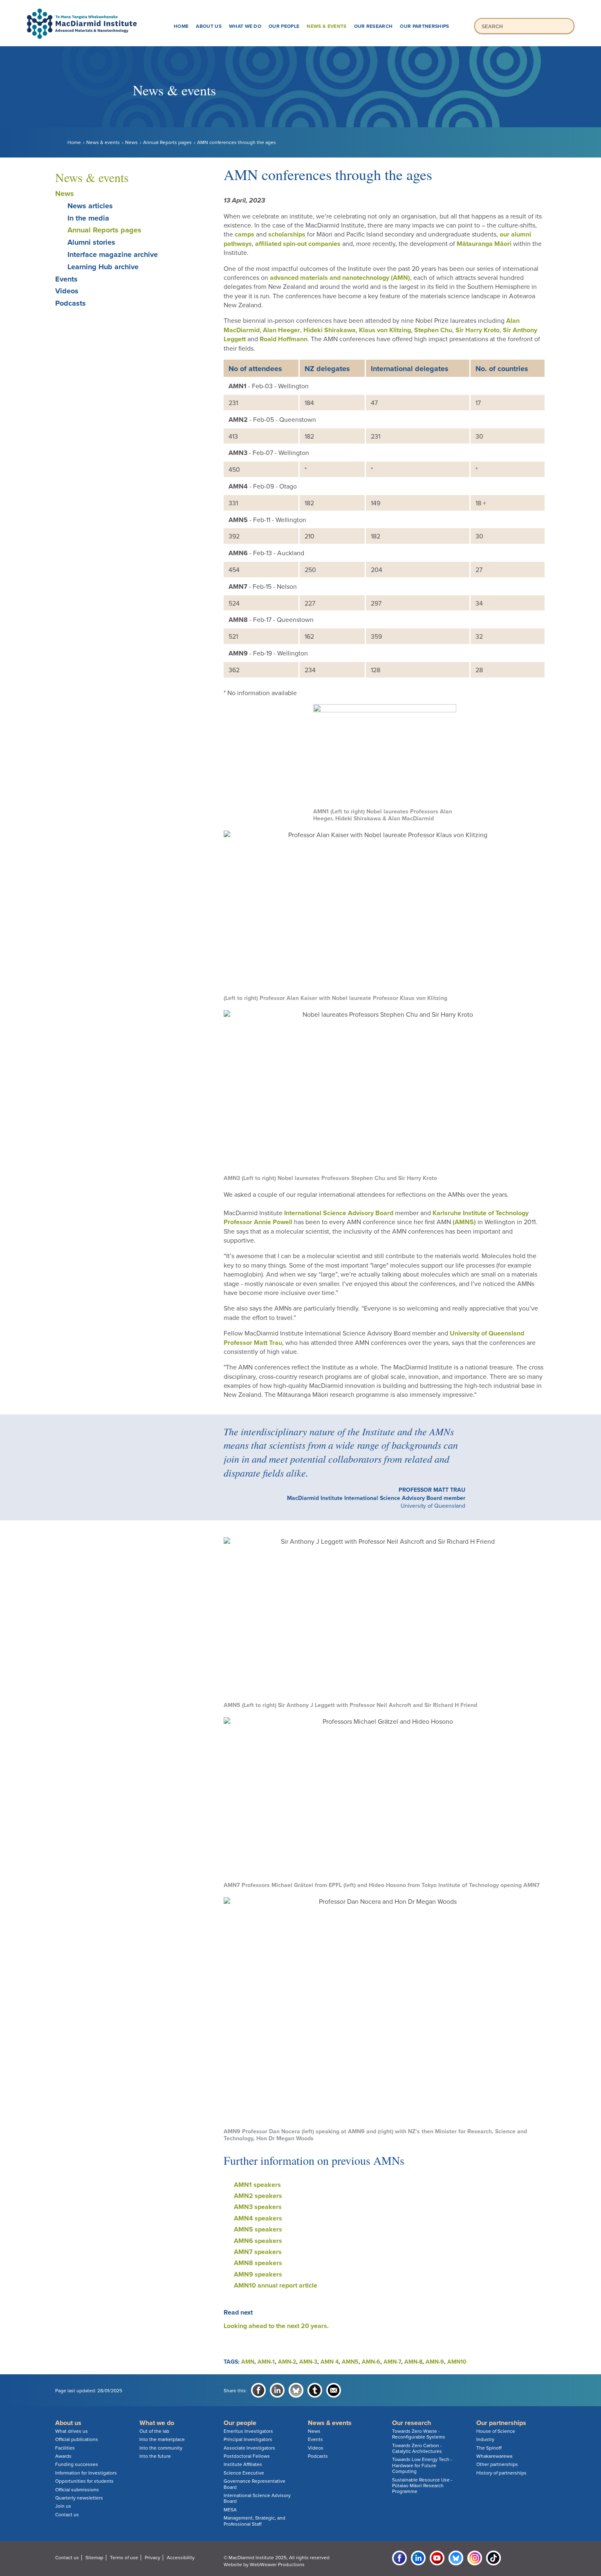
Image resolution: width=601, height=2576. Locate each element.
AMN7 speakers (258, 2252)
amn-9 (435, 2362)
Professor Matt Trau (253, 1343)
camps (244, 234)
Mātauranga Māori (484, 244)
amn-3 (308, 2362)
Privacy (152, 2558)
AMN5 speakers (258, 2229)
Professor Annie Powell (258, 1222)
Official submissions (77, 2490)
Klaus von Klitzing (385, 330)
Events (66, 279)
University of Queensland (486, 1333)
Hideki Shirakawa (330, 330)
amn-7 (392, 2362)
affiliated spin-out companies (298, 244)
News (131, 142)
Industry (485, 2439)
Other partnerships (497, 2464)
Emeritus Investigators (248, 2431)
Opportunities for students (84, 2481)
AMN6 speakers (258, 2241)
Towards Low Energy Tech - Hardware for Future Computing (422, 2465)
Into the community (161, 2448)
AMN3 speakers (258, 2207)
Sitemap (94, 2558)
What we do (245, 26)
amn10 (457, 2362)
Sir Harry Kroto (478, 330)
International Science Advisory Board (339, 1213)
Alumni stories (91, 242)
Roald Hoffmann (284, 339)
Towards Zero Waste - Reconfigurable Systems (419, 2434)
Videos (67, 291)
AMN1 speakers (257, 2185)
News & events (326, 26)
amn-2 (287, 2362)
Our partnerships (424, 26)
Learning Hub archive (103, 267)
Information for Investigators (86, 2473)
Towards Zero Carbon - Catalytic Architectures (417, 2448)
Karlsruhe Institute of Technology (481, 1213)
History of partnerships (501, 2473)
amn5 (350, 2362)
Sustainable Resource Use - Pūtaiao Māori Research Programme (422, 2486)
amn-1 (266, 2362)
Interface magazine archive (113, 254)
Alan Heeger (281, 330)
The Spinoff (489, 2448)
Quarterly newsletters (79, 2498)
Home (181, 26)
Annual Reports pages (167, 142)
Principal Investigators (248, 2439)
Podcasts (71, 303)
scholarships (287, 234)
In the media (88, 218)
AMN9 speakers (258, 2274)
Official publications (77, 2439)
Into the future (155, 2456)
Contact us (67, 2515)
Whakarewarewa (494, 2456)
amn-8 (413, 2362)
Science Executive (244, 2473)
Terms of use (124, 2558)
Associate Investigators (249, 2448)
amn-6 (371, 2362)
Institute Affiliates (243, 2464)
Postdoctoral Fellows (247, 2456)
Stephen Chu (433, 330)
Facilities (65, 2448)
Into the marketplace (162, 2439)
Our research (373, 26)
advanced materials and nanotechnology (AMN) (340, 278)
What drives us (72, 2431)
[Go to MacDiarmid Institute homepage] (300, 9)
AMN (248, 2362)
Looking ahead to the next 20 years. (276, 2326)
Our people (284, 26)
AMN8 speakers (258, 2263)
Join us (63, 2506)
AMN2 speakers (258, 2196)
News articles (90, 206)
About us (209, 26)
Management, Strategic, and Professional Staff (255, 2521)
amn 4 (330, 2362)
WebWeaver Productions (277, 2565)
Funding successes (77, 2464)
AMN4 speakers (258, 2218)
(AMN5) (463, 1222)
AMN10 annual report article (276, 2286)
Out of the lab (154, 2431)
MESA (230, 2510)
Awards (63, 2456)
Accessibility (181, 2558)
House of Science (496, 2431)
